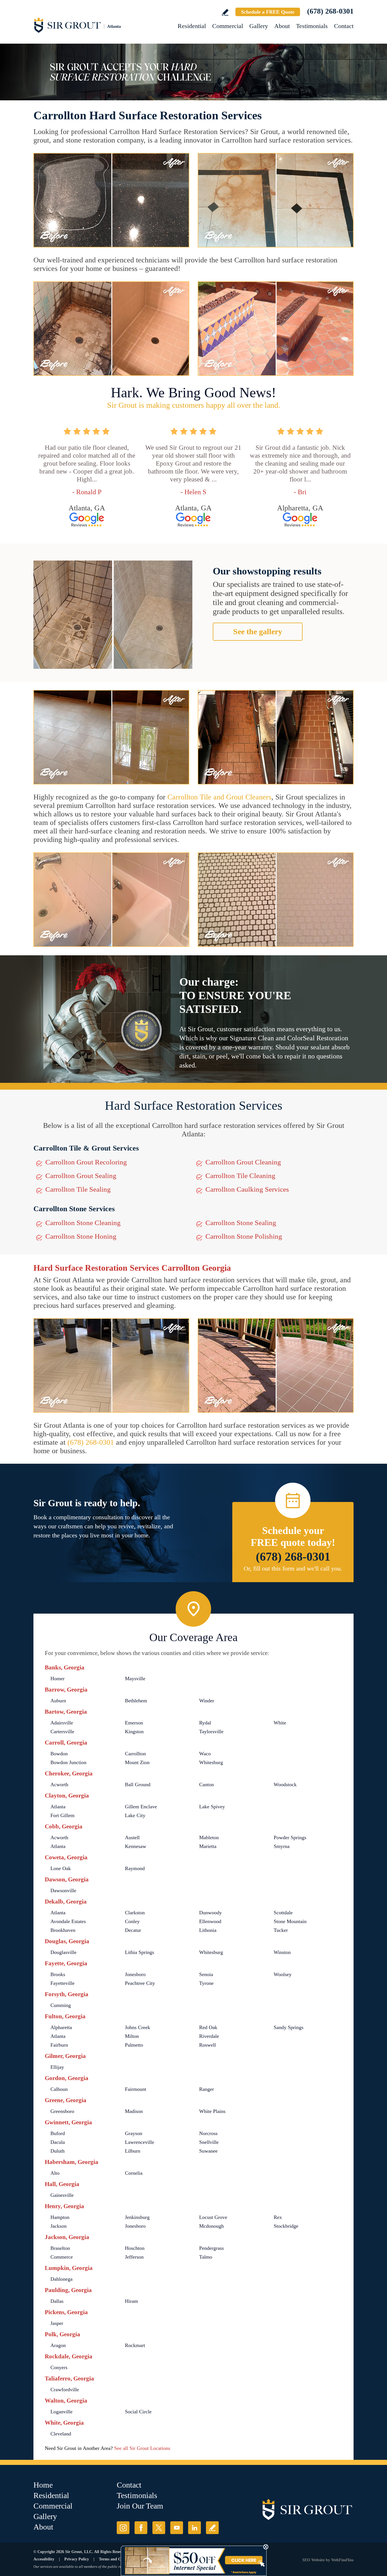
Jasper (57, 2323)
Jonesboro (135, 1974)
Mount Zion (137, 1762)
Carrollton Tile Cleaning (240, 1176)
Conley (132, 1921)
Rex (278, 2217)
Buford (58, 2133)
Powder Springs (290, 1837)
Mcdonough (211, 2226)
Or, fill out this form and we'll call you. (293, 1568)
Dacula (58, 2142)
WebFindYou (342, 2560)
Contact (344, 26)
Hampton (60, 2217)
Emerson (134, 1723)
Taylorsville (211, 1732)
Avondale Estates (68, 1921)
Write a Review (225, 12)
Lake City (135, 1815)
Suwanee (208, 2151)
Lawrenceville (140, 2142)
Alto (55, 2173)
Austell (132, 1837)
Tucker (281, 1930)
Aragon (58, 2345)
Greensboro (62, 2111)
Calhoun (59, 2089)
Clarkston (135, 1913)
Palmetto (134, 2045)
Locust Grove (213, 2217)
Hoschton (135, 2248)
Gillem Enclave (141, 1807)
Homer (58, 1679)
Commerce (62, 2257)
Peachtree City (140, 1983)
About (282, 26)
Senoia (206, 1974)
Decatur (133, 1930)
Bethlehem (136, 1701)
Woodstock (285, 1784)
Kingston (134, 1732)
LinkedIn (194, 2528)
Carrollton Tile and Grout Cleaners (219, 797)
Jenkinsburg (137, 2217)
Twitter (159, 2528)
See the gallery (258, 632)
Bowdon (59, 1754)
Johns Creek (138, 2027)
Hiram (131, 2301)
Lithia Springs (140, 1952)
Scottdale (283, 1913)
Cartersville (62, 1732)
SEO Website (313, 2560)
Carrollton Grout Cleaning (243, 1162)
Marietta (208, 1846)
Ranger (207, 2089)
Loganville (61, 2412)
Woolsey (283, 1974)
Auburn (58, 1701)
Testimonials (312, 26)
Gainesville (62, 2195)
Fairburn (59, 2045)
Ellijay (57, 2067)
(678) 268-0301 (330, 11)
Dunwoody (210, 1913)
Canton (207, 1784)
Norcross (208, 2133)
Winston (282, 1952)
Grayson (134, 2133)
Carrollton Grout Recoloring (86, 1162)
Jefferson (134, 2257)
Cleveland (61, 2434)
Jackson (59, 2226)
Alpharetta (61, 2027)
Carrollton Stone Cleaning (83, 1223)
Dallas (57, 2301)
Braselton (60, 2248)
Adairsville (62, 1723)
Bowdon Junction (68, 1762)
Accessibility (44, 2559)
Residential (192, 26)
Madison (134, 2111)
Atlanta (58, 1807)
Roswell (208, 2045)
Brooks (58, 1974)
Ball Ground (138, 1784)
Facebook (141, 2528)
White (280, 1723)
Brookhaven (63, 1930)
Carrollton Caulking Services (247, 1189)
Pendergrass (211, 2248)
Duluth (58, 2151)
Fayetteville (62, 1983)
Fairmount (136, 2089)
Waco (205, 1754)
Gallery (259, 26)
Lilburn (133, 2151)
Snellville (209, 2142)
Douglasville (63, 1952)
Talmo (206, 2257)
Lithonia (208, 1930)
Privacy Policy (77, 2559)
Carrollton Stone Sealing (241, 1223)
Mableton (209, 1837)
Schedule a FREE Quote (268, 12)
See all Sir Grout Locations (142, 2448)
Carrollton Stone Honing (81, 1236)
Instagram (123, 2528)
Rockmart (135, 2345)
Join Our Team (140, 2506)
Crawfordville (65, 2390)
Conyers (59, 2367)
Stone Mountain (290, 1921)
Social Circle (138, 2412)
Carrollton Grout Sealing (81, 1176)
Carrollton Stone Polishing (244, 1236)
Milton (132, 2036)
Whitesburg (211, 1762)
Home (43, 2485)
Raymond (135, 1868)
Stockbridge (286, 2226)
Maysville (135, 1679)
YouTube (177, 2528)
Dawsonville (63, 1890)
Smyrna (282, 1846)
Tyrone (206, 1983)
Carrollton (135, 1754)
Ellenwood (210, 1921)
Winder (207, 1701)
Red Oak (208, 2027)
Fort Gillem (62, 1815)
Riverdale (209, 2036)
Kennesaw (136, 1846)
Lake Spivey (212, 1807)
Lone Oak (61, 1868)
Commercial (228, 26)
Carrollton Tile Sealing (78, 1189)
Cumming (61, 2005)
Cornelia (134, 2173)
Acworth (59, 1784)
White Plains (212, 2111)
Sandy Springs (289, 2027)
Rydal (205, 1723)
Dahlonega (61, 2279)
